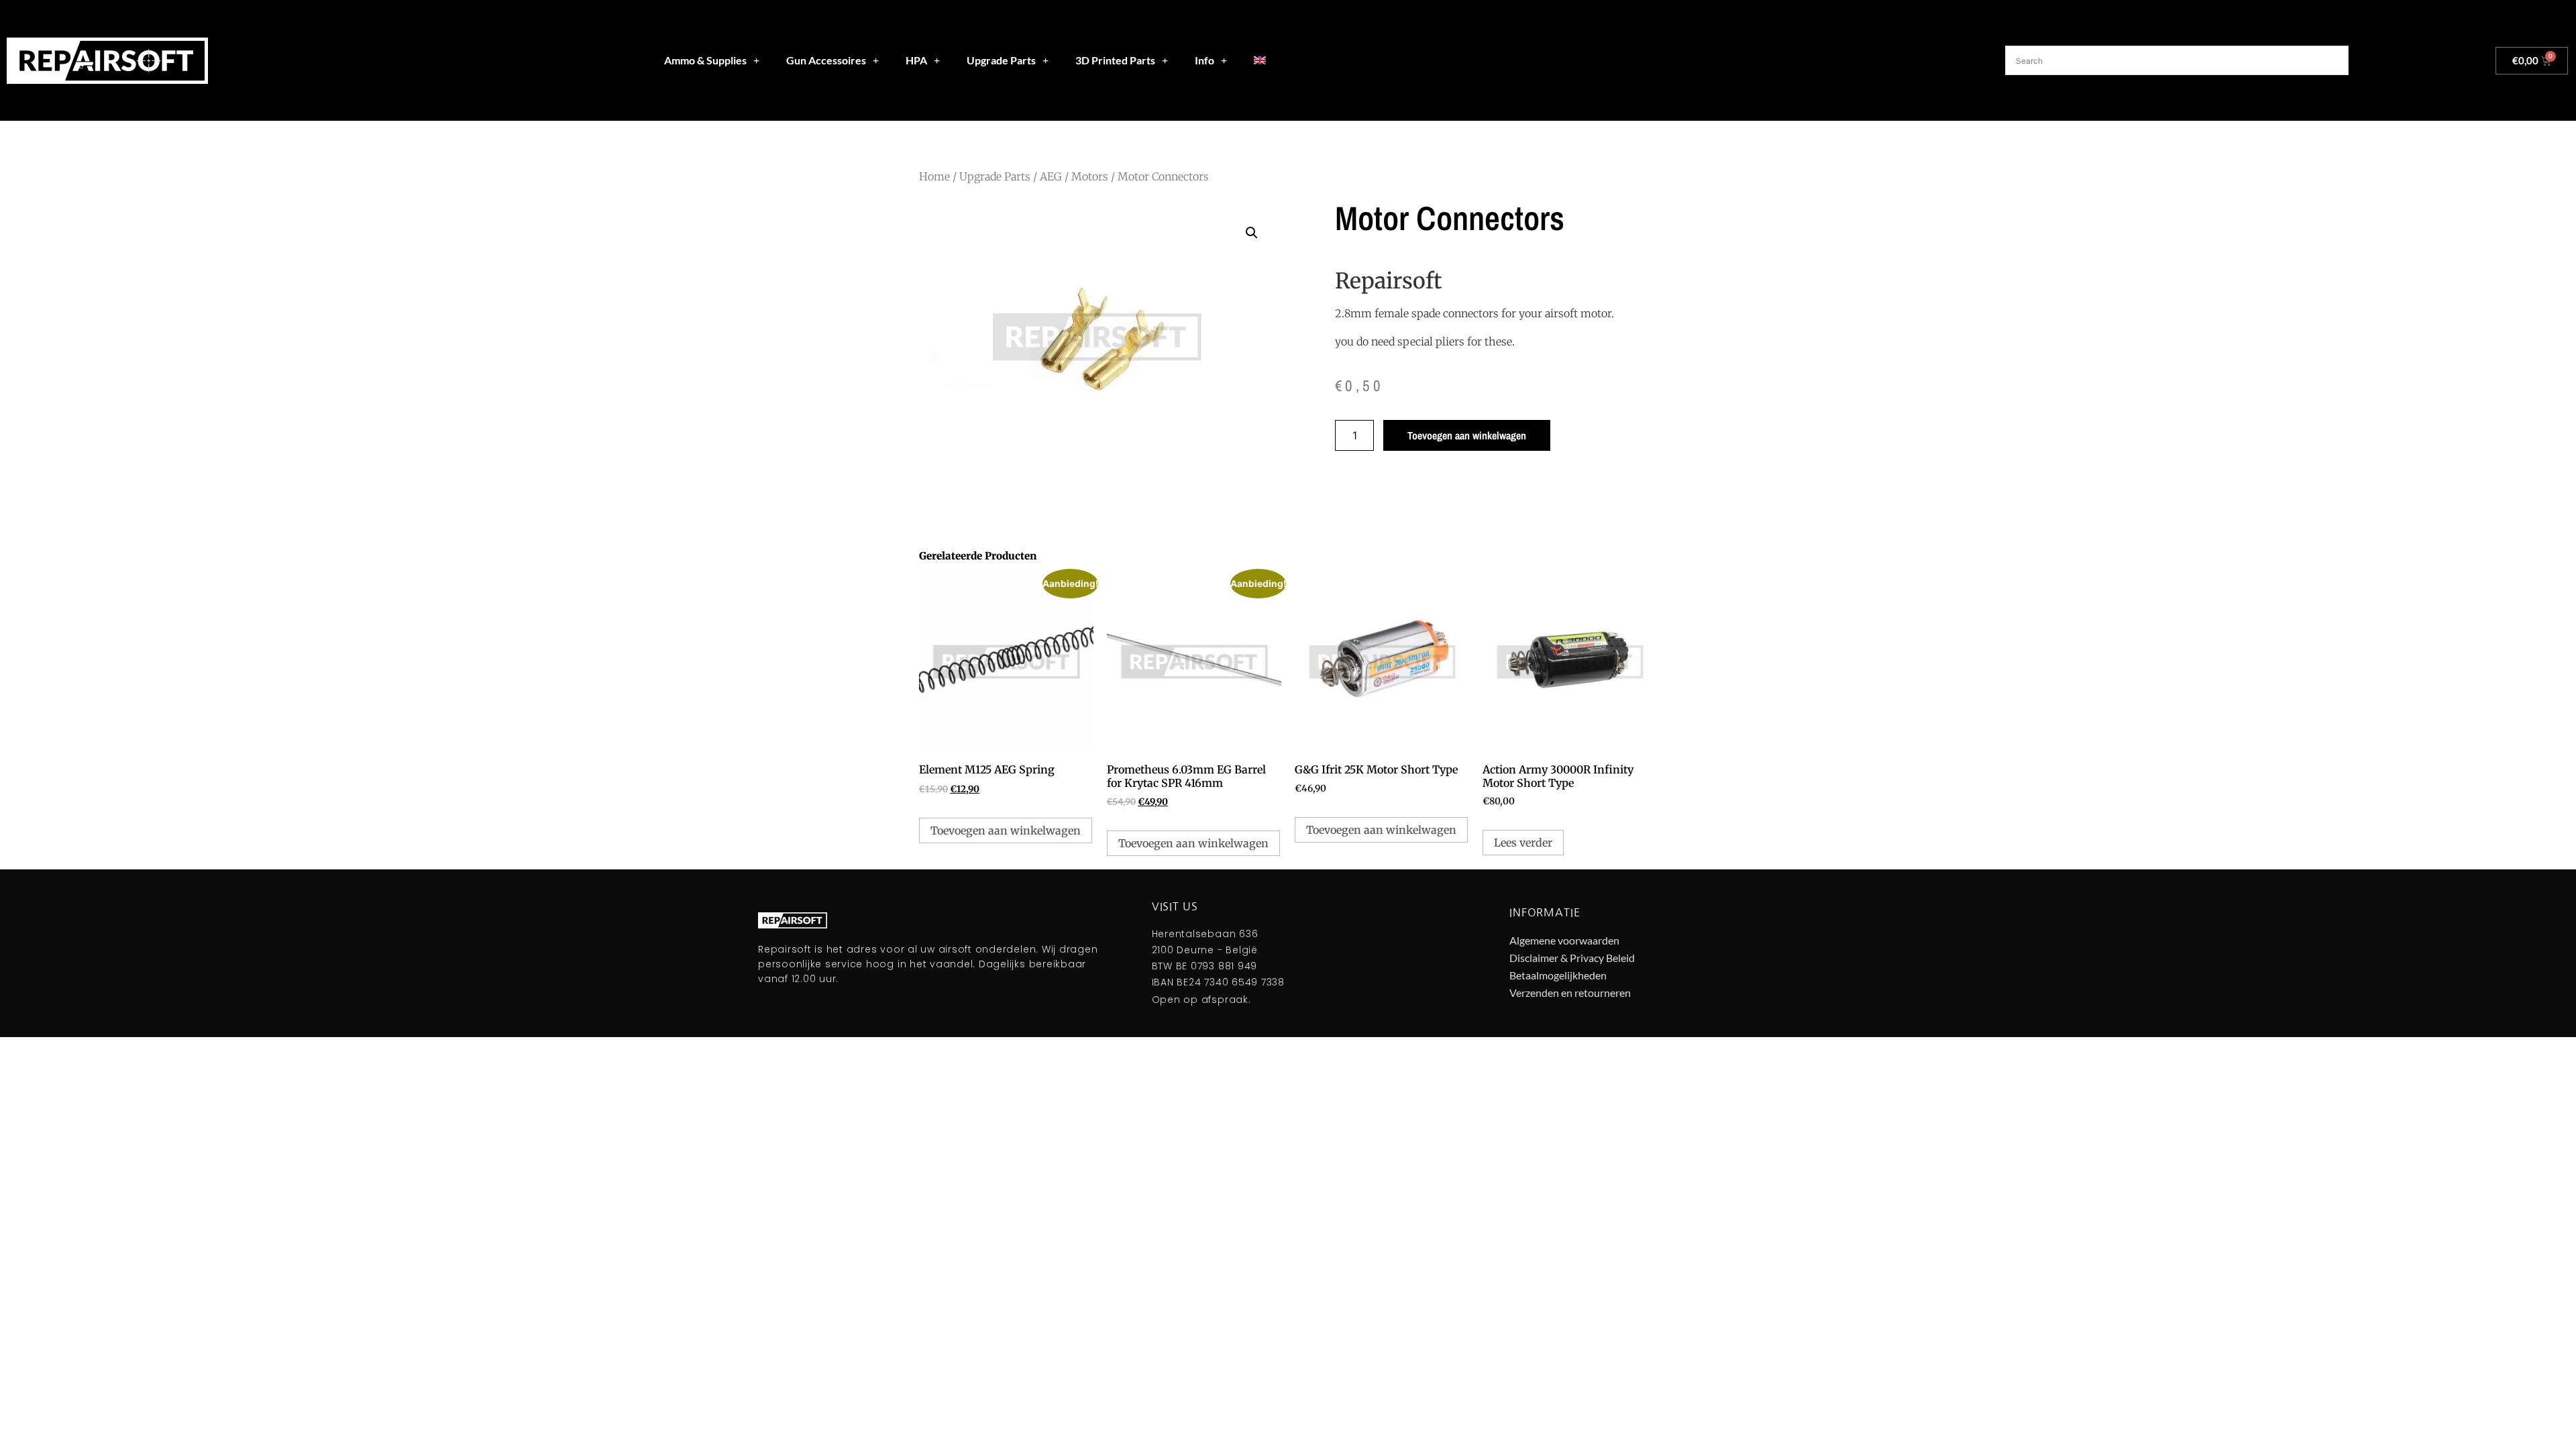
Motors (1090, 176)
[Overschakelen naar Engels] (1260, 60)
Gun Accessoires (826, 60)
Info (1204, 60)
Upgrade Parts (1001, 60)
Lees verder (1523, 843)
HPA (916, 60)
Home (934, 176)
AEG (1051, 176)
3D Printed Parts (1115, 60)
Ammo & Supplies (705, 60)
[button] (1252, 233)
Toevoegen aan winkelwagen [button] (1006, 830)
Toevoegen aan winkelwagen (1467, 435)
